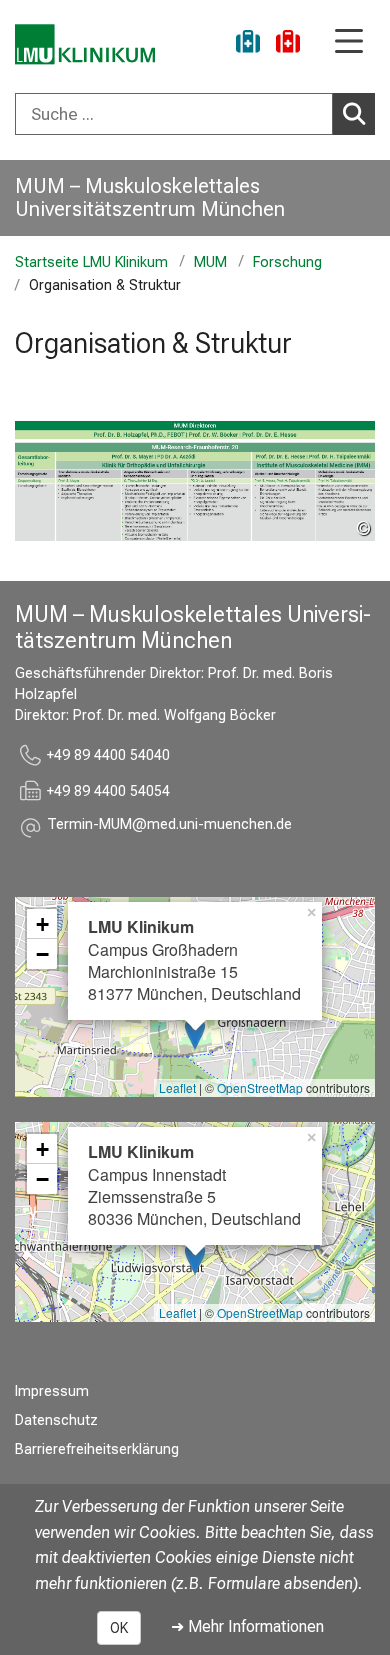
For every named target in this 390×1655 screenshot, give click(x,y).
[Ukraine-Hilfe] (248, 44)
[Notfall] (288, 44)
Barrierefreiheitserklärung (97, 1449)
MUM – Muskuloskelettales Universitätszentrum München (150, 197)
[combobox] (195, 114)
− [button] (42, 954)
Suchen (354, 114)
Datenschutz (56, 1420)
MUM (210, 262)
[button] (169, 827)
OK (119, 1628)
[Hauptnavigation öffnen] (349, 42)
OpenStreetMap (260, 1087)
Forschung (287, 262)
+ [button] (42, 924)
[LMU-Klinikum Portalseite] (85, 44)
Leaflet (177, 1087)
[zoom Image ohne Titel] (195, 481)
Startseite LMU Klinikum (91, 262)
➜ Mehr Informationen (247, 1626)
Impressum (52, 1391)
